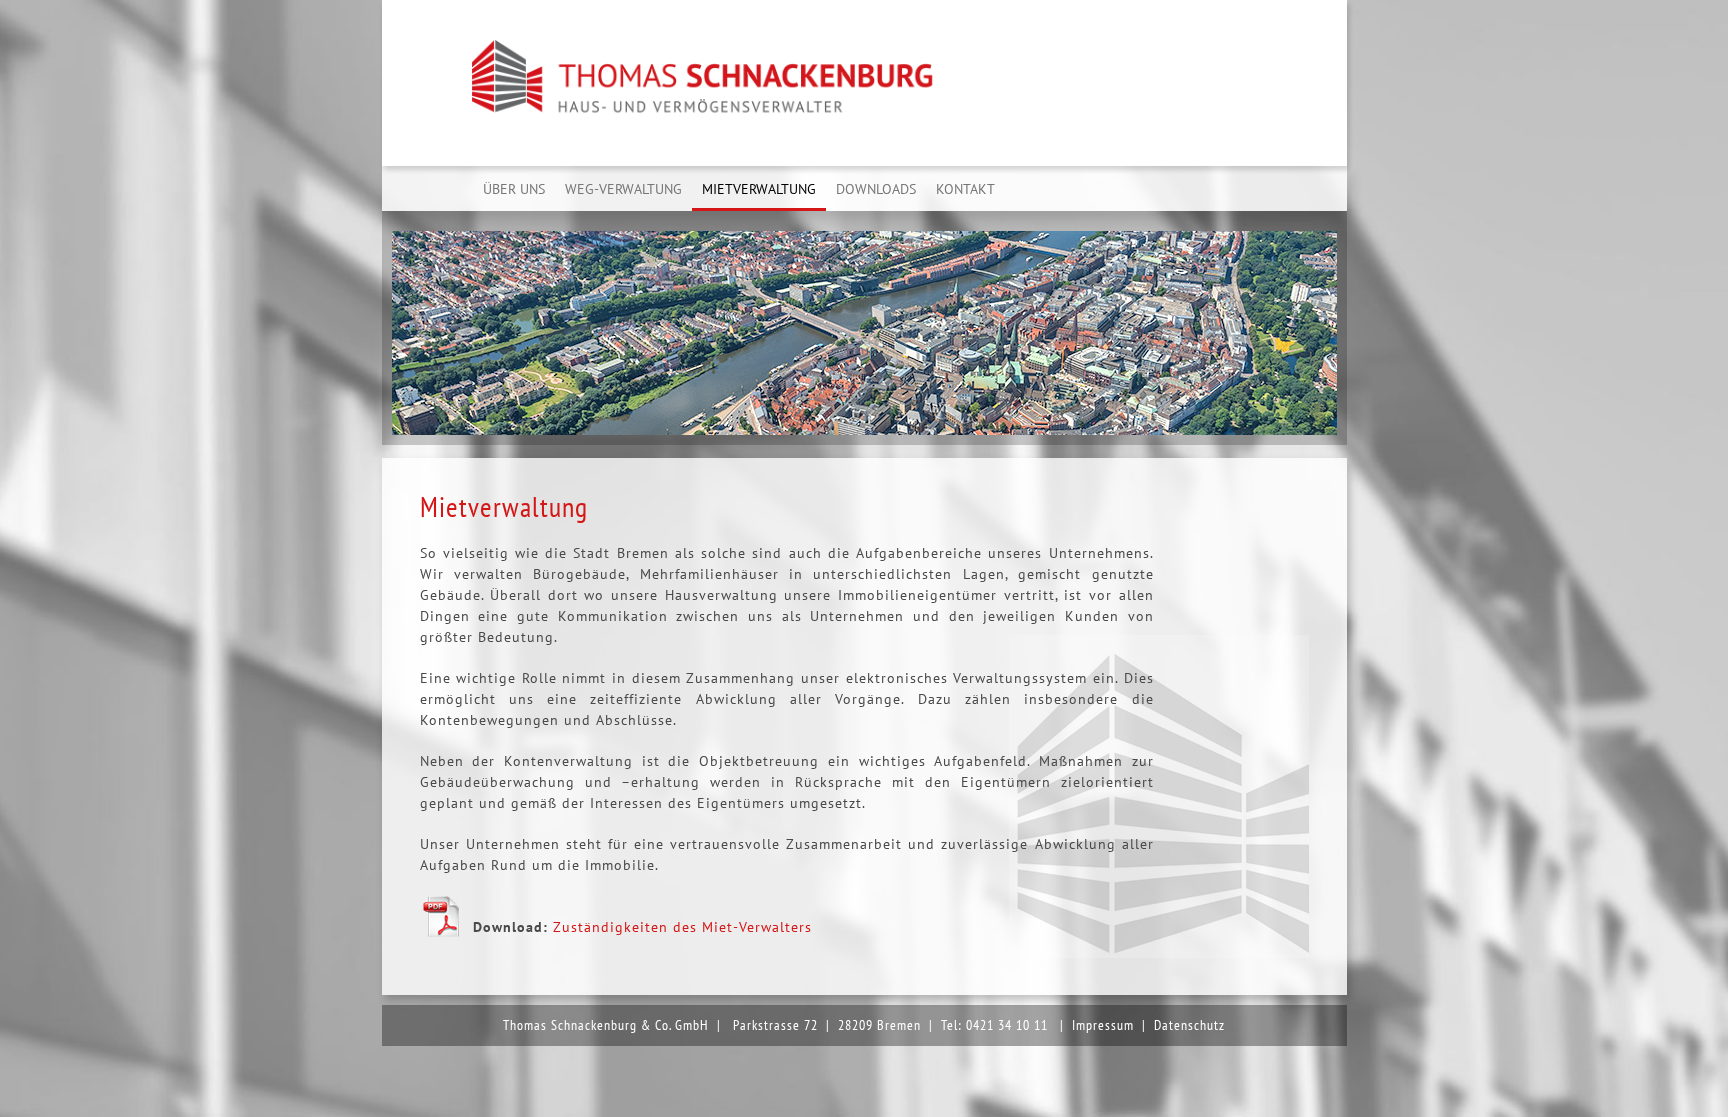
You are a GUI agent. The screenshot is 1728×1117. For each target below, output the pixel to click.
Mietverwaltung (759, 189)
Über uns (514, 189)
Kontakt (965, 189)
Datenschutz (1189, 1025)
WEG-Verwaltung (623, 189)
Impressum (1103, 1025)
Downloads (876, 189)
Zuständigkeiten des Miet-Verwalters (682, 927)
